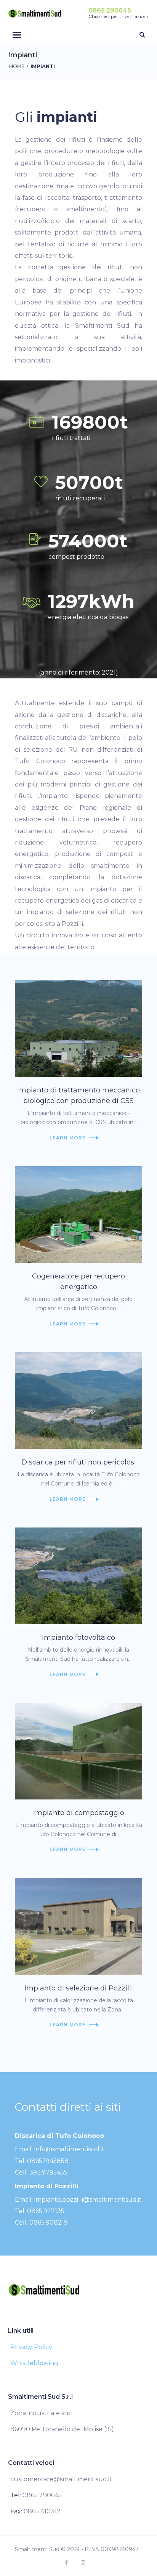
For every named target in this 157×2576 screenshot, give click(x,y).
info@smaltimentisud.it (69, 2149)
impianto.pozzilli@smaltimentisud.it (88, 2200)
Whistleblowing (34, 2363)
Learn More (68, 1138)
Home (17, 66)
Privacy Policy (31, 2347)
